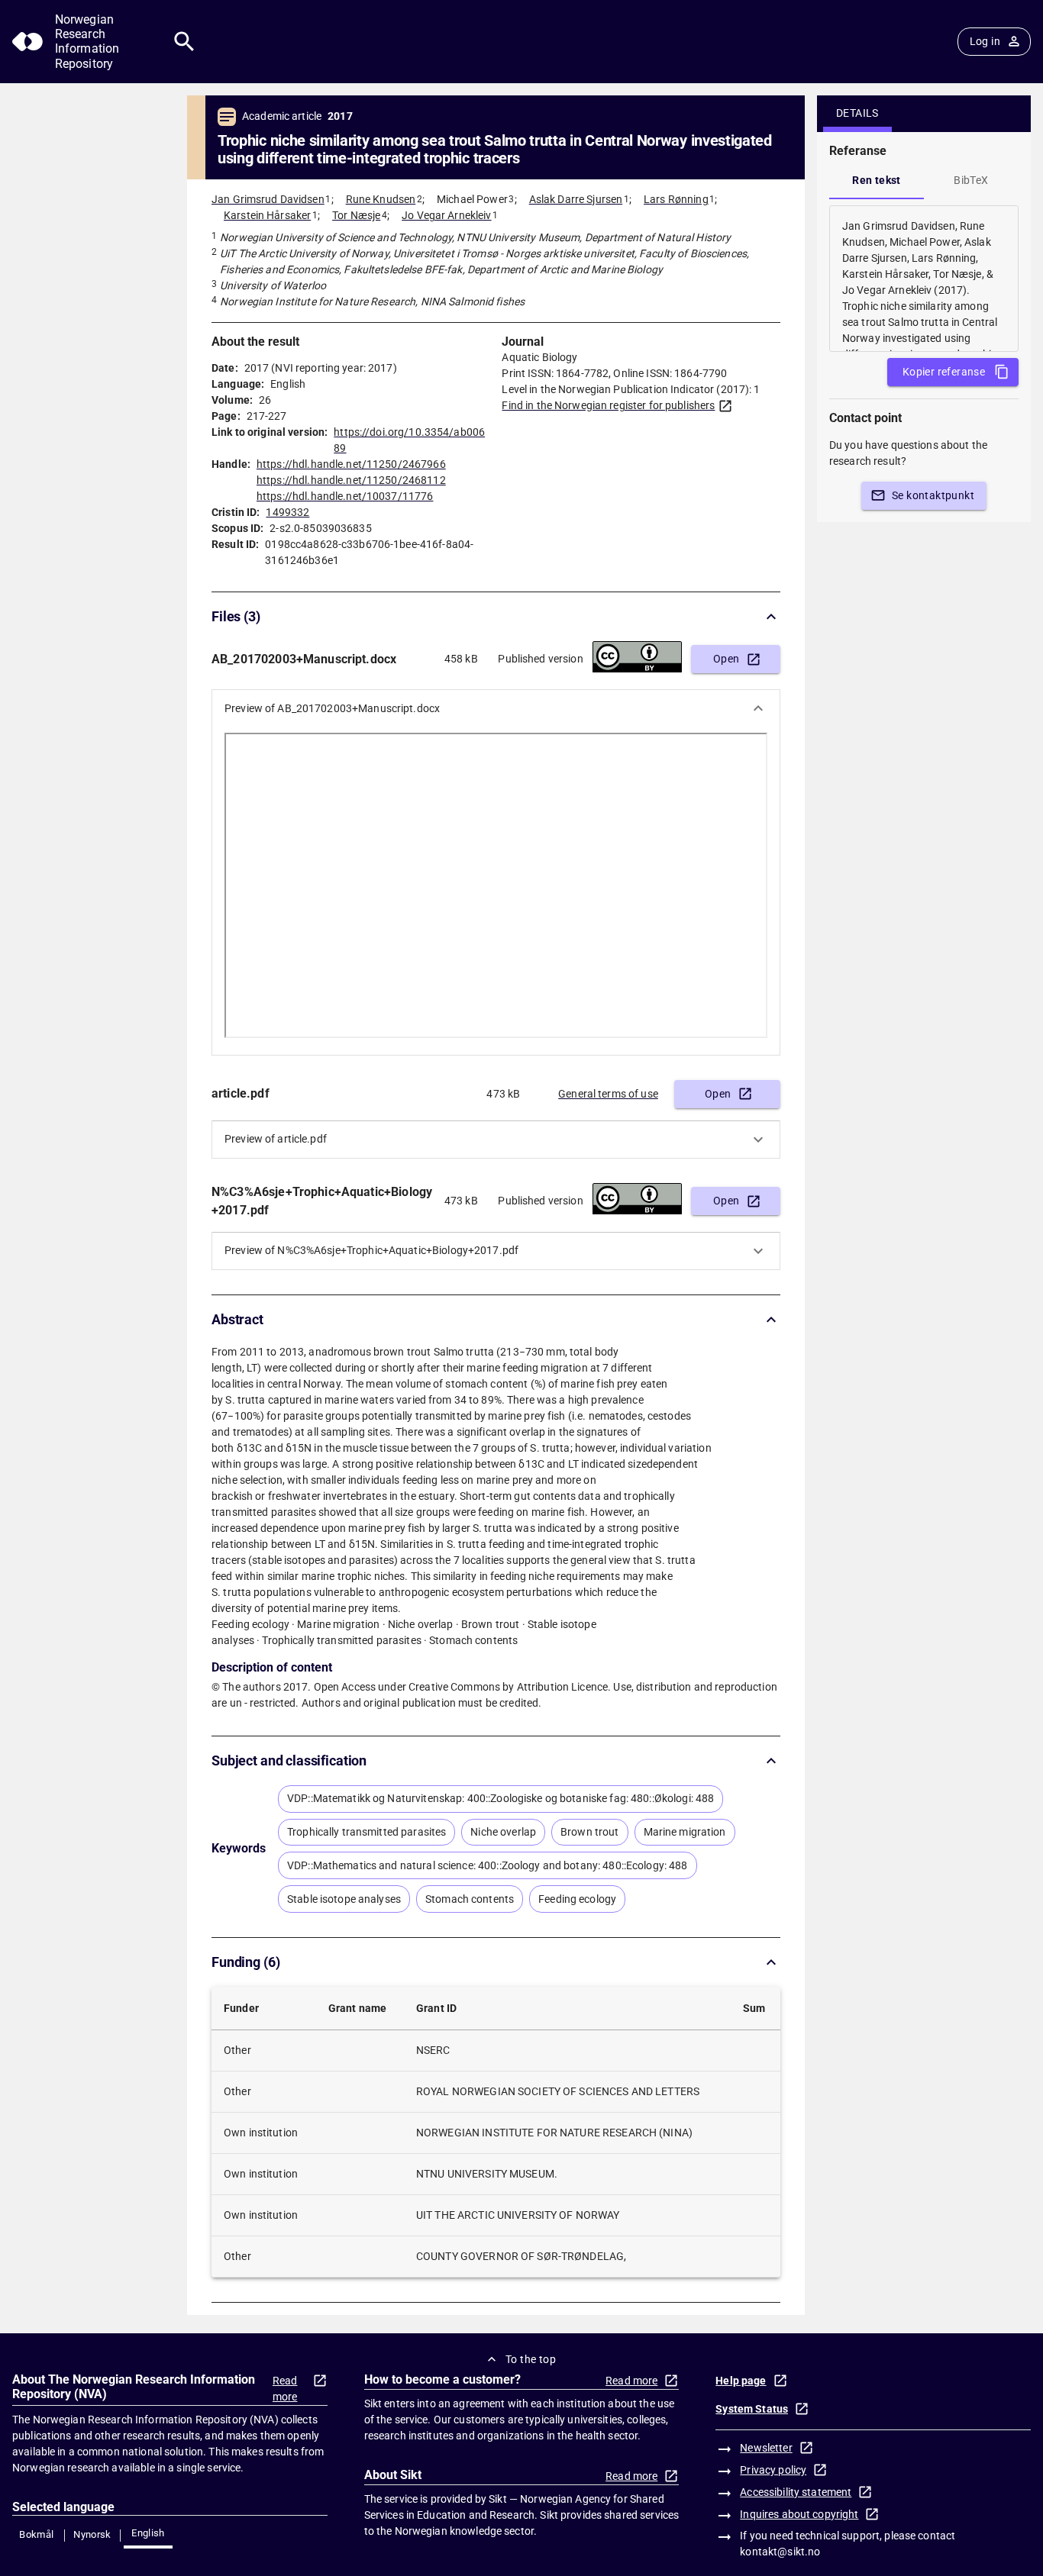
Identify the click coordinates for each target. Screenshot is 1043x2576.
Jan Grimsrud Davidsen (268, 199)
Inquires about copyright (799, 2514)
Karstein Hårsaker (267, 215)
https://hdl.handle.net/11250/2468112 (351, 480)
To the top (531, 2359)
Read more (285, 2389)
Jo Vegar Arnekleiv (446, 215)
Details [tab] (857, 113)
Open (727, 659)
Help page (741, 2381)
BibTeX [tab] (971, 180)
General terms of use (608, 1094)
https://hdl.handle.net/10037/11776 (345, 496)
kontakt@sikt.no (780, 2552)
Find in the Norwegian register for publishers (608, 405)
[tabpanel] (924, 279)
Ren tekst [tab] (877, 180)
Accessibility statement (796, 2492)
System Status (752, 2409)
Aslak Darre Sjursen (576, 199)
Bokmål (36, 2534)
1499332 (287, 512)
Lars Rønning (676, 199)
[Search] (184, 42)
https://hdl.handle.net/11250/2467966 (351, 464)
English (148, 2533)
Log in (985, 41)
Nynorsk (92, 2534)
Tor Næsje (356, 215)
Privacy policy (773, 2470)
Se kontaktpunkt (933, 495)
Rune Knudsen (381, 199)
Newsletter (766, 2448)
